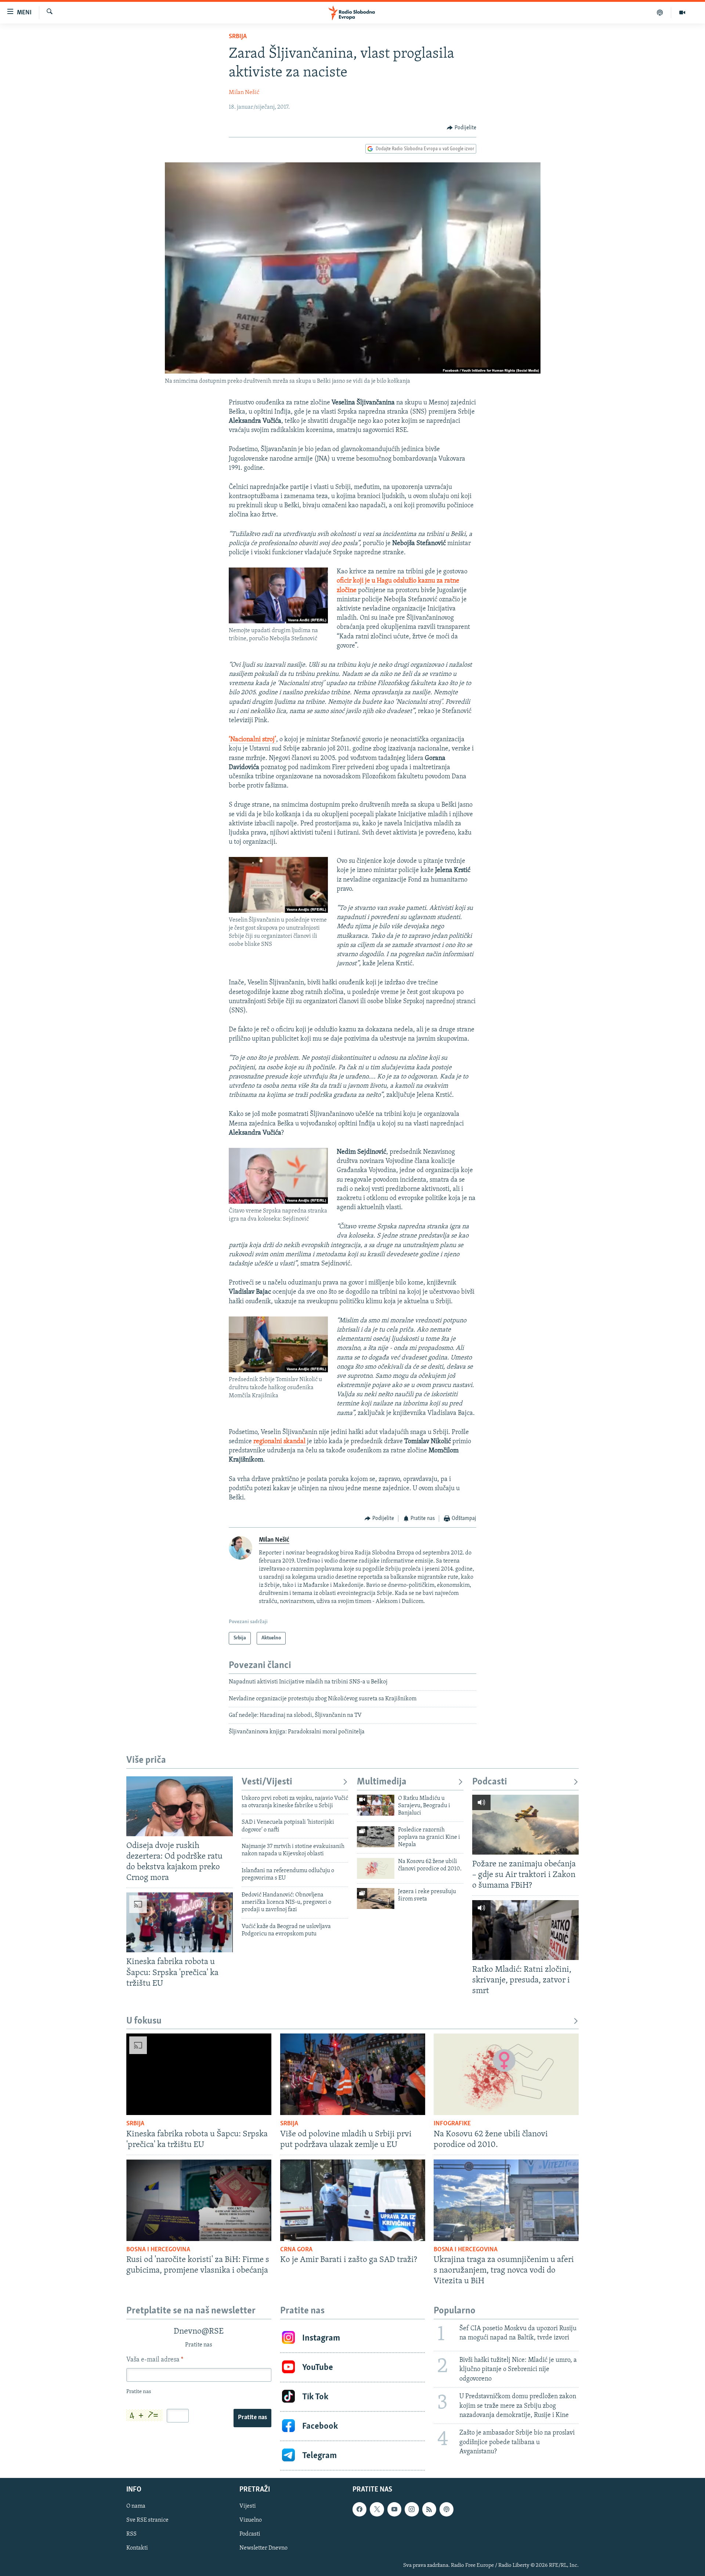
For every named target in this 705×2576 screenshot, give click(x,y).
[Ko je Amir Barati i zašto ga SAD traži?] (353, 2200)
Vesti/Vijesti (267, 1782)
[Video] (682, 12)
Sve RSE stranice (147, 2521)
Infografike (452, 2124)
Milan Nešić (244, 93)
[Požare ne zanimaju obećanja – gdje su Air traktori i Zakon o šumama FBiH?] (525, 1825)
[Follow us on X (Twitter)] (377, 2510)
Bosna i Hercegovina (158, 2250)
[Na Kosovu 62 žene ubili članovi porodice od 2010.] (376, 1868)
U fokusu (144, 2021)
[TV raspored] (446, 2510)
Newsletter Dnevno (263, 2548)
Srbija (238, 37)
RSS (131, 2534)
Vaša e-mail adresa (155, 2360)
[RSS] (429, 2510)
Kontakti (137, 2548)
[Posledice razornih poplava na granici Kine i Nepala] (376, 1837)
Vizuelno (251, 2521)
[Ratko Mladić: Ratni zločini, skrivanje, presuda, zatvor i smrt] (525, 1930)
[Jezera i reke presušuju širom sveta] (376, 1898)
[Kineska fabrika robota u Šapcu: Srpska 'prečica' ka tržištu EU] (180, 1922)
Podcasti (490, 1782)
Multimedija (382, 1782)
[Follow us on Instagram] (412, 2510)
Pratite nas (252, 2418)
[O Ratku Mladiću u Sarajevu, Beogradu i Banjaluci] (376, 1805)
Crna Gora (296, 2250)
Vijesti (248, 2507)
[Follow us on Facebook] (359, 2510)
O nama (136, 2507)
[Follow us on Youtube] (394, 2510)
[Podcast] (660, 12)
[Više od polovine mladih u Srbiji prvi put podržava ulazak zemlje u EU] (353, 2074)
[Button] (462, 128)
